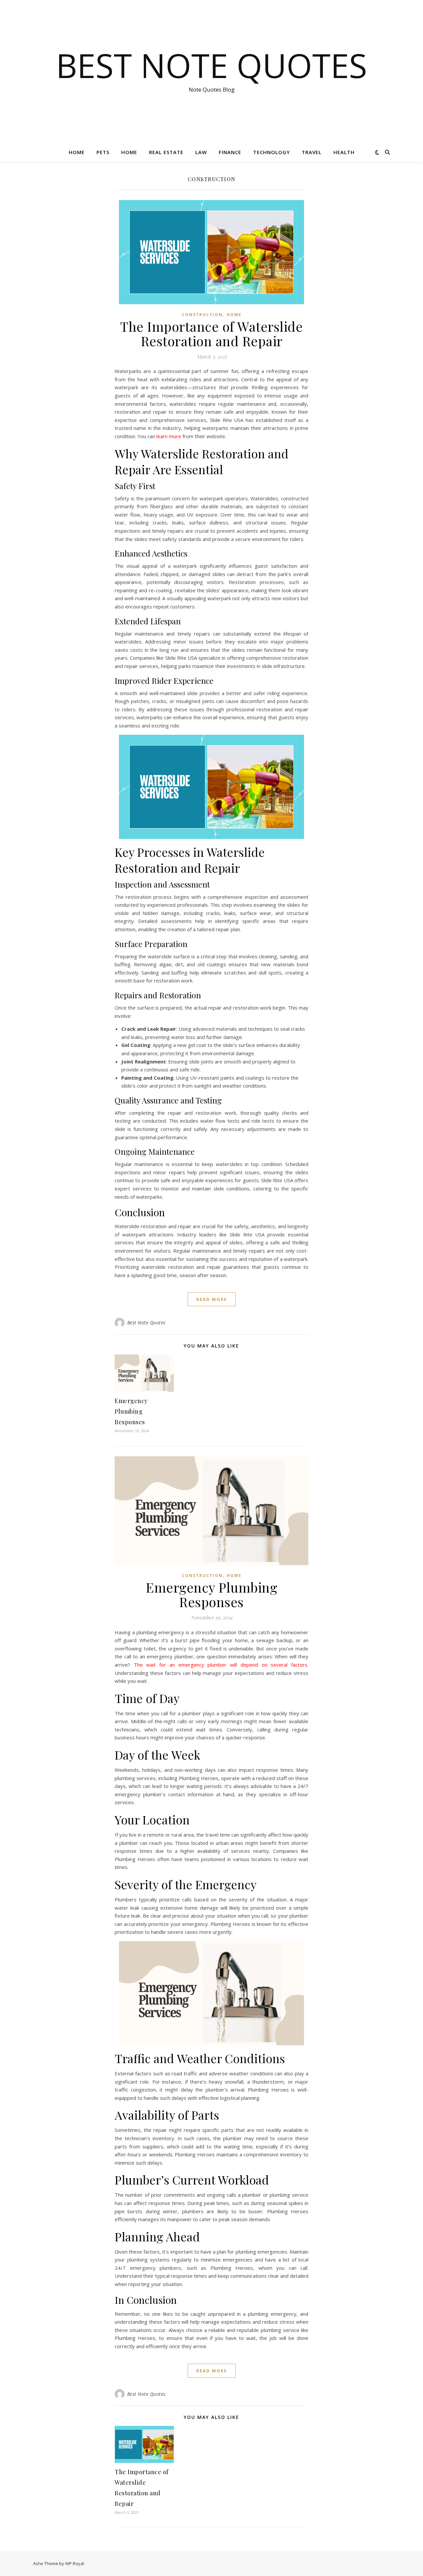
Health (344, 152)
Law (201, 152)
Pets (103, 152)
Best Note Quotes (211, 65)
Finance (230, 152)
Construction (202, 315)
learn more (169, 436)
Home (77, 152)
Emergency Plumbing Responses (131, 1411)
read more (212, 1299)
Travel (312, 152)
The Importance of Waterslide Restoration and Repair (211, 333)
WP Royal (75, 2563)
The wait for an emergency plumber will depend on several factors (221, 1665)
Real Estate (166, 152)
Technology (271, 152)
